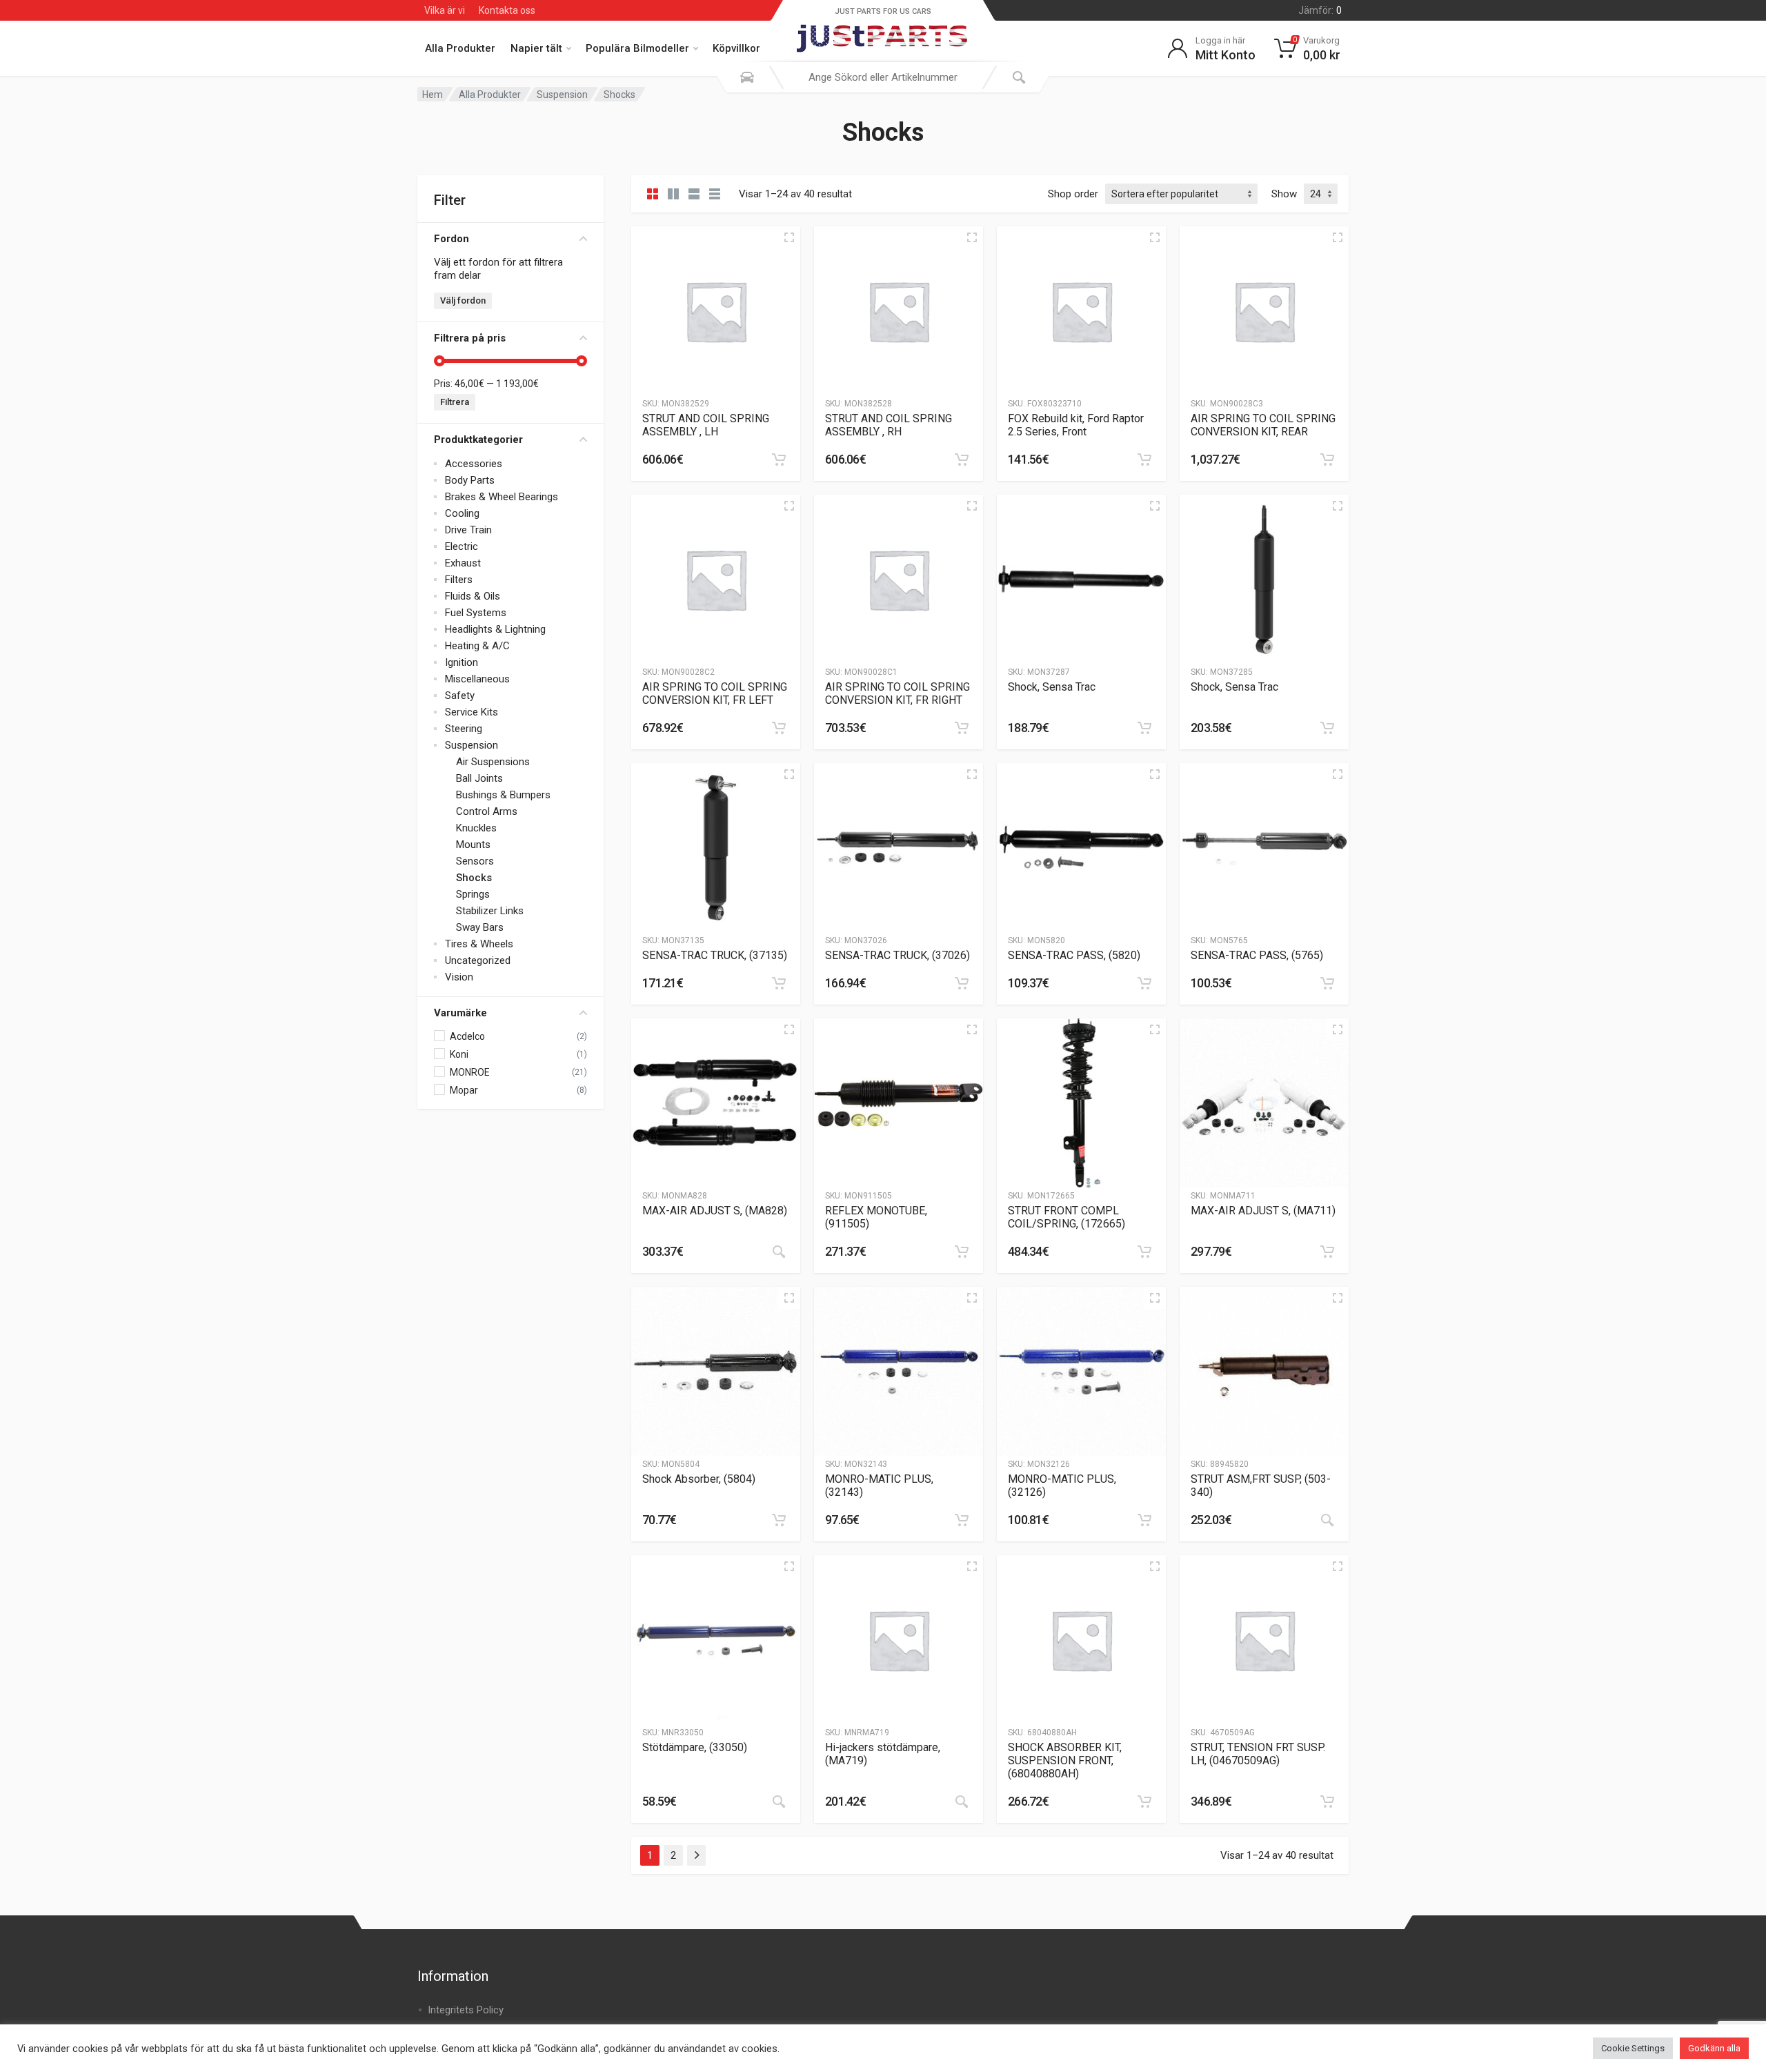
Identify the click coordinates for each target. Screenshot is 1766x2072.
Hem (433, 95)
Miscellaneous (477, 679)
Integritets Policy (466, 2010)
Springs (473, 894)
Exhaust (463, 563)
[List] (694, 194)
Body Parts (470, 480)
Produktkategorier (478, 440)
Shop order (1073, 194)
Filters (459, 580)
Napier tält (536, 48)
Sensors (475, 861)
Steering (464, 729)
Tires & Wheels (479, 944)
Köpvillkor (736, 48)
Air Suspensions (493, 762)
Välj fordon (463, 300)
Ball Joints (479, 778)
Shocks (474, 878)
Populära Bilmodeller (637, 48)
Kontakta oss (507, 10)
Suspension (562, 95)
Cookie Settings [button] (1633, 2048)
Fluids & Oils (473, 596)
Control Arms (487, 811)
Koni (459, 1054)
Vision (459, 977)
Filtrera (455, 402)
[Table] (715, 194)
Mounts (473, 845)
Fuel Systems (476, 613)
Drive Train (468, 530)
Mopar (464, 1090)
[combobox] (883, 77)
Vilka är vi (445, 10)
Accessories (474, 464)
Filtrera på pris (470, 338)
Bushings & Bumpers (503, 795)
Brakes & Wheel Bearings (502, 497)
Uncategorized (478, 960)
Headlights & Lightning (495, 629)
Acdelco (467, 1036)
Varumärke (460, 1013)
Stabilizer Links (490, 911)
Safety (460, 695)
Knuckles (476, 828)
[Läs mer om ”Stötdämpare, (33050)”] (779, 1802)
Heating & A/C (477, 646)
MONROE (470, 1072)
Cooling (462, 513)
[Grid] (653, 194)
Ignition (462, 662)
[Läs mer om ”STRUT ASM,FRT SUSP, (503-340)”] (1327, 1520)
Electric (462, 546)
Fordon (452, 239)
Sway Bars (480, 927)
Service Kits (472, 712)
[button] (779, 460)
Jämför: (1320, 10)
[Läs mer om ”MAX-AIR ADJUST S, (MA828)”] (779, 1252)
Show (1284, 194)
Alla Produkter (460, 48)
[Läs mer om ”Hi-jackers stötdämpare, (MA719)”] (962, 1802)
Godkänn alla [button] (1714, 2048)
